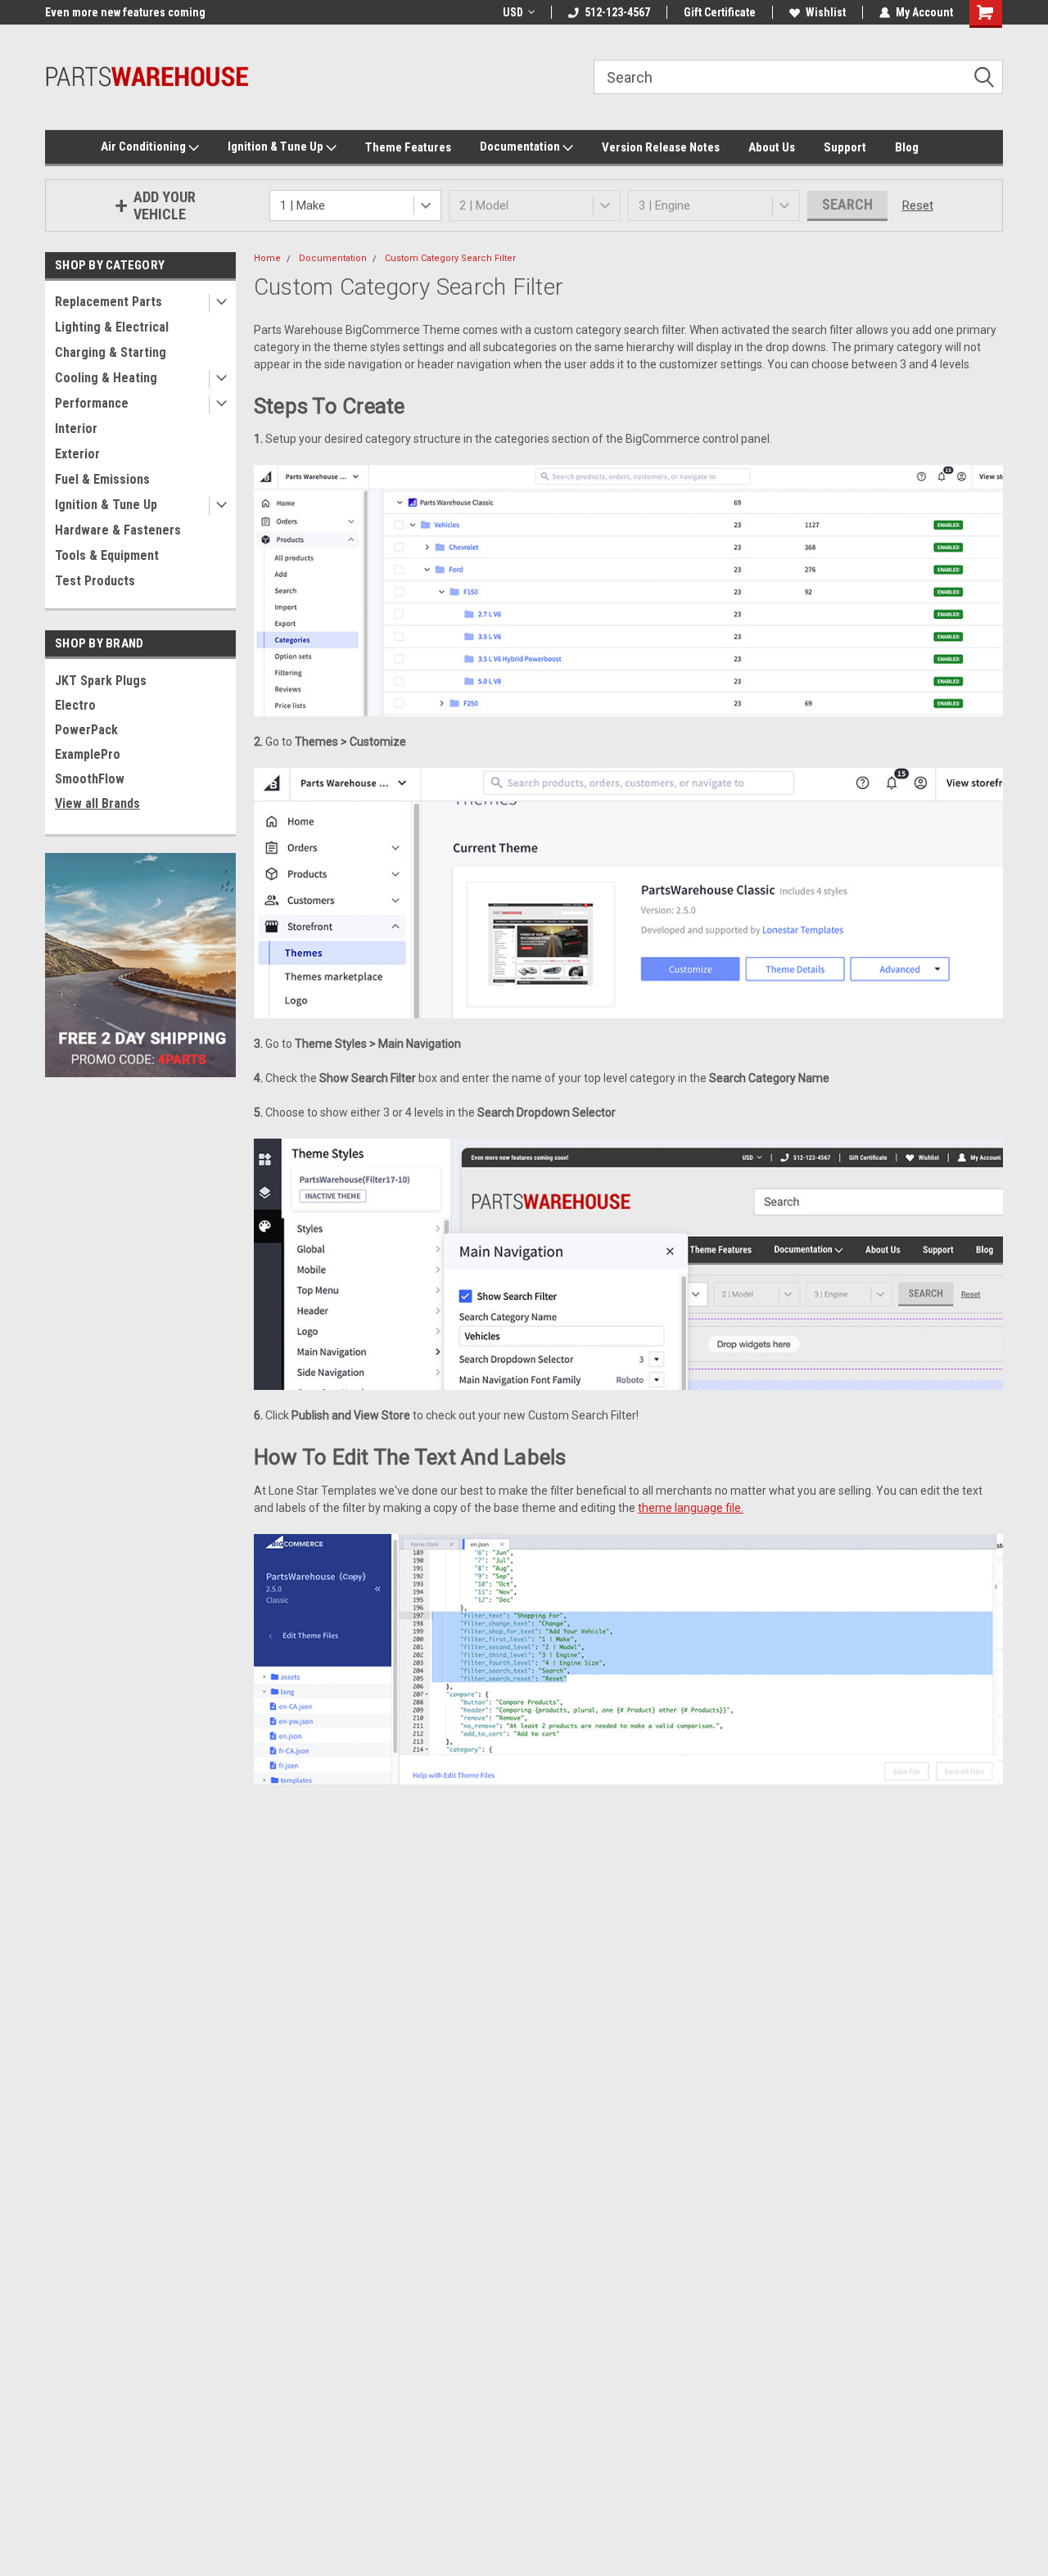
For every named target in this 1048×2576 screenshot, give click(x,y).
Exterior (77, 454)
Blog (907, 147)
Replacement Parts (108, 302)
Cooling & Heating (106, 378)
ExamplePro (88, 754)
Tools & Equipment (107, 555)
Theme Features (408, 147)
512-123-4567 (617, 12)
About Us (772, 147)
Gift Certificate (720, 12)
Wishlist (826, 12)
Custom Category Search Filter (450, 258)
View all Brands (97, 803)
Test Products (95, 581)
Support (845, 147)
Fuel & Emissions (102, 479)
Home (267, 258)
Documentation (521, 147)
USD (513, 12)
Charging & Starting (111, 352)
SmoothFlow (90, 779)
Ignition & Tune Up (277, 147)
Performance (92, 403)
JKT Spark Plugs (101, 681)
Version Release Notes (661, 147)
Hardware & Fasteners (118, 530)
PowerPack (86, 730)
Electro (75, 705)
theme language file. (691, 1508)
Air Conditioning (145, 147)
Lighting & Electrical (112, 327)
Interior (76, 429)
